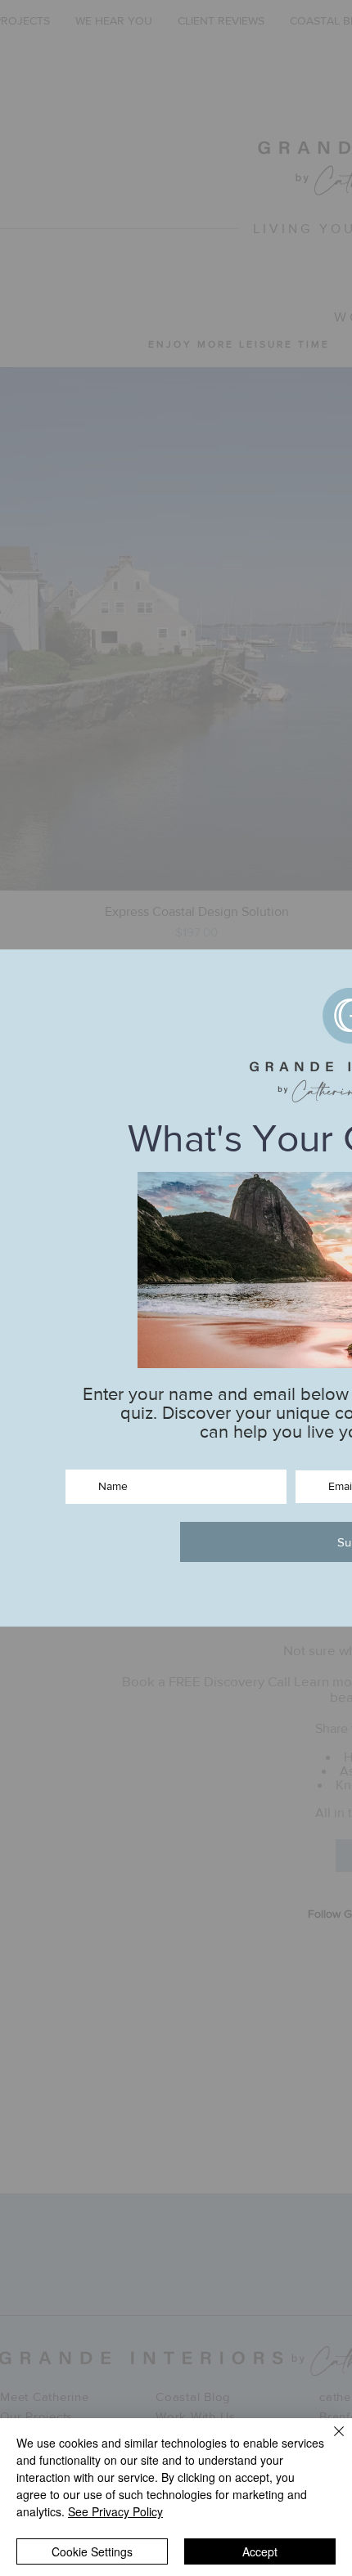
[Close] (329, 2441)
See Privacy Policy (115, 2511)
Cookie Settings (92, 2551)
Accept (260, 2551)
